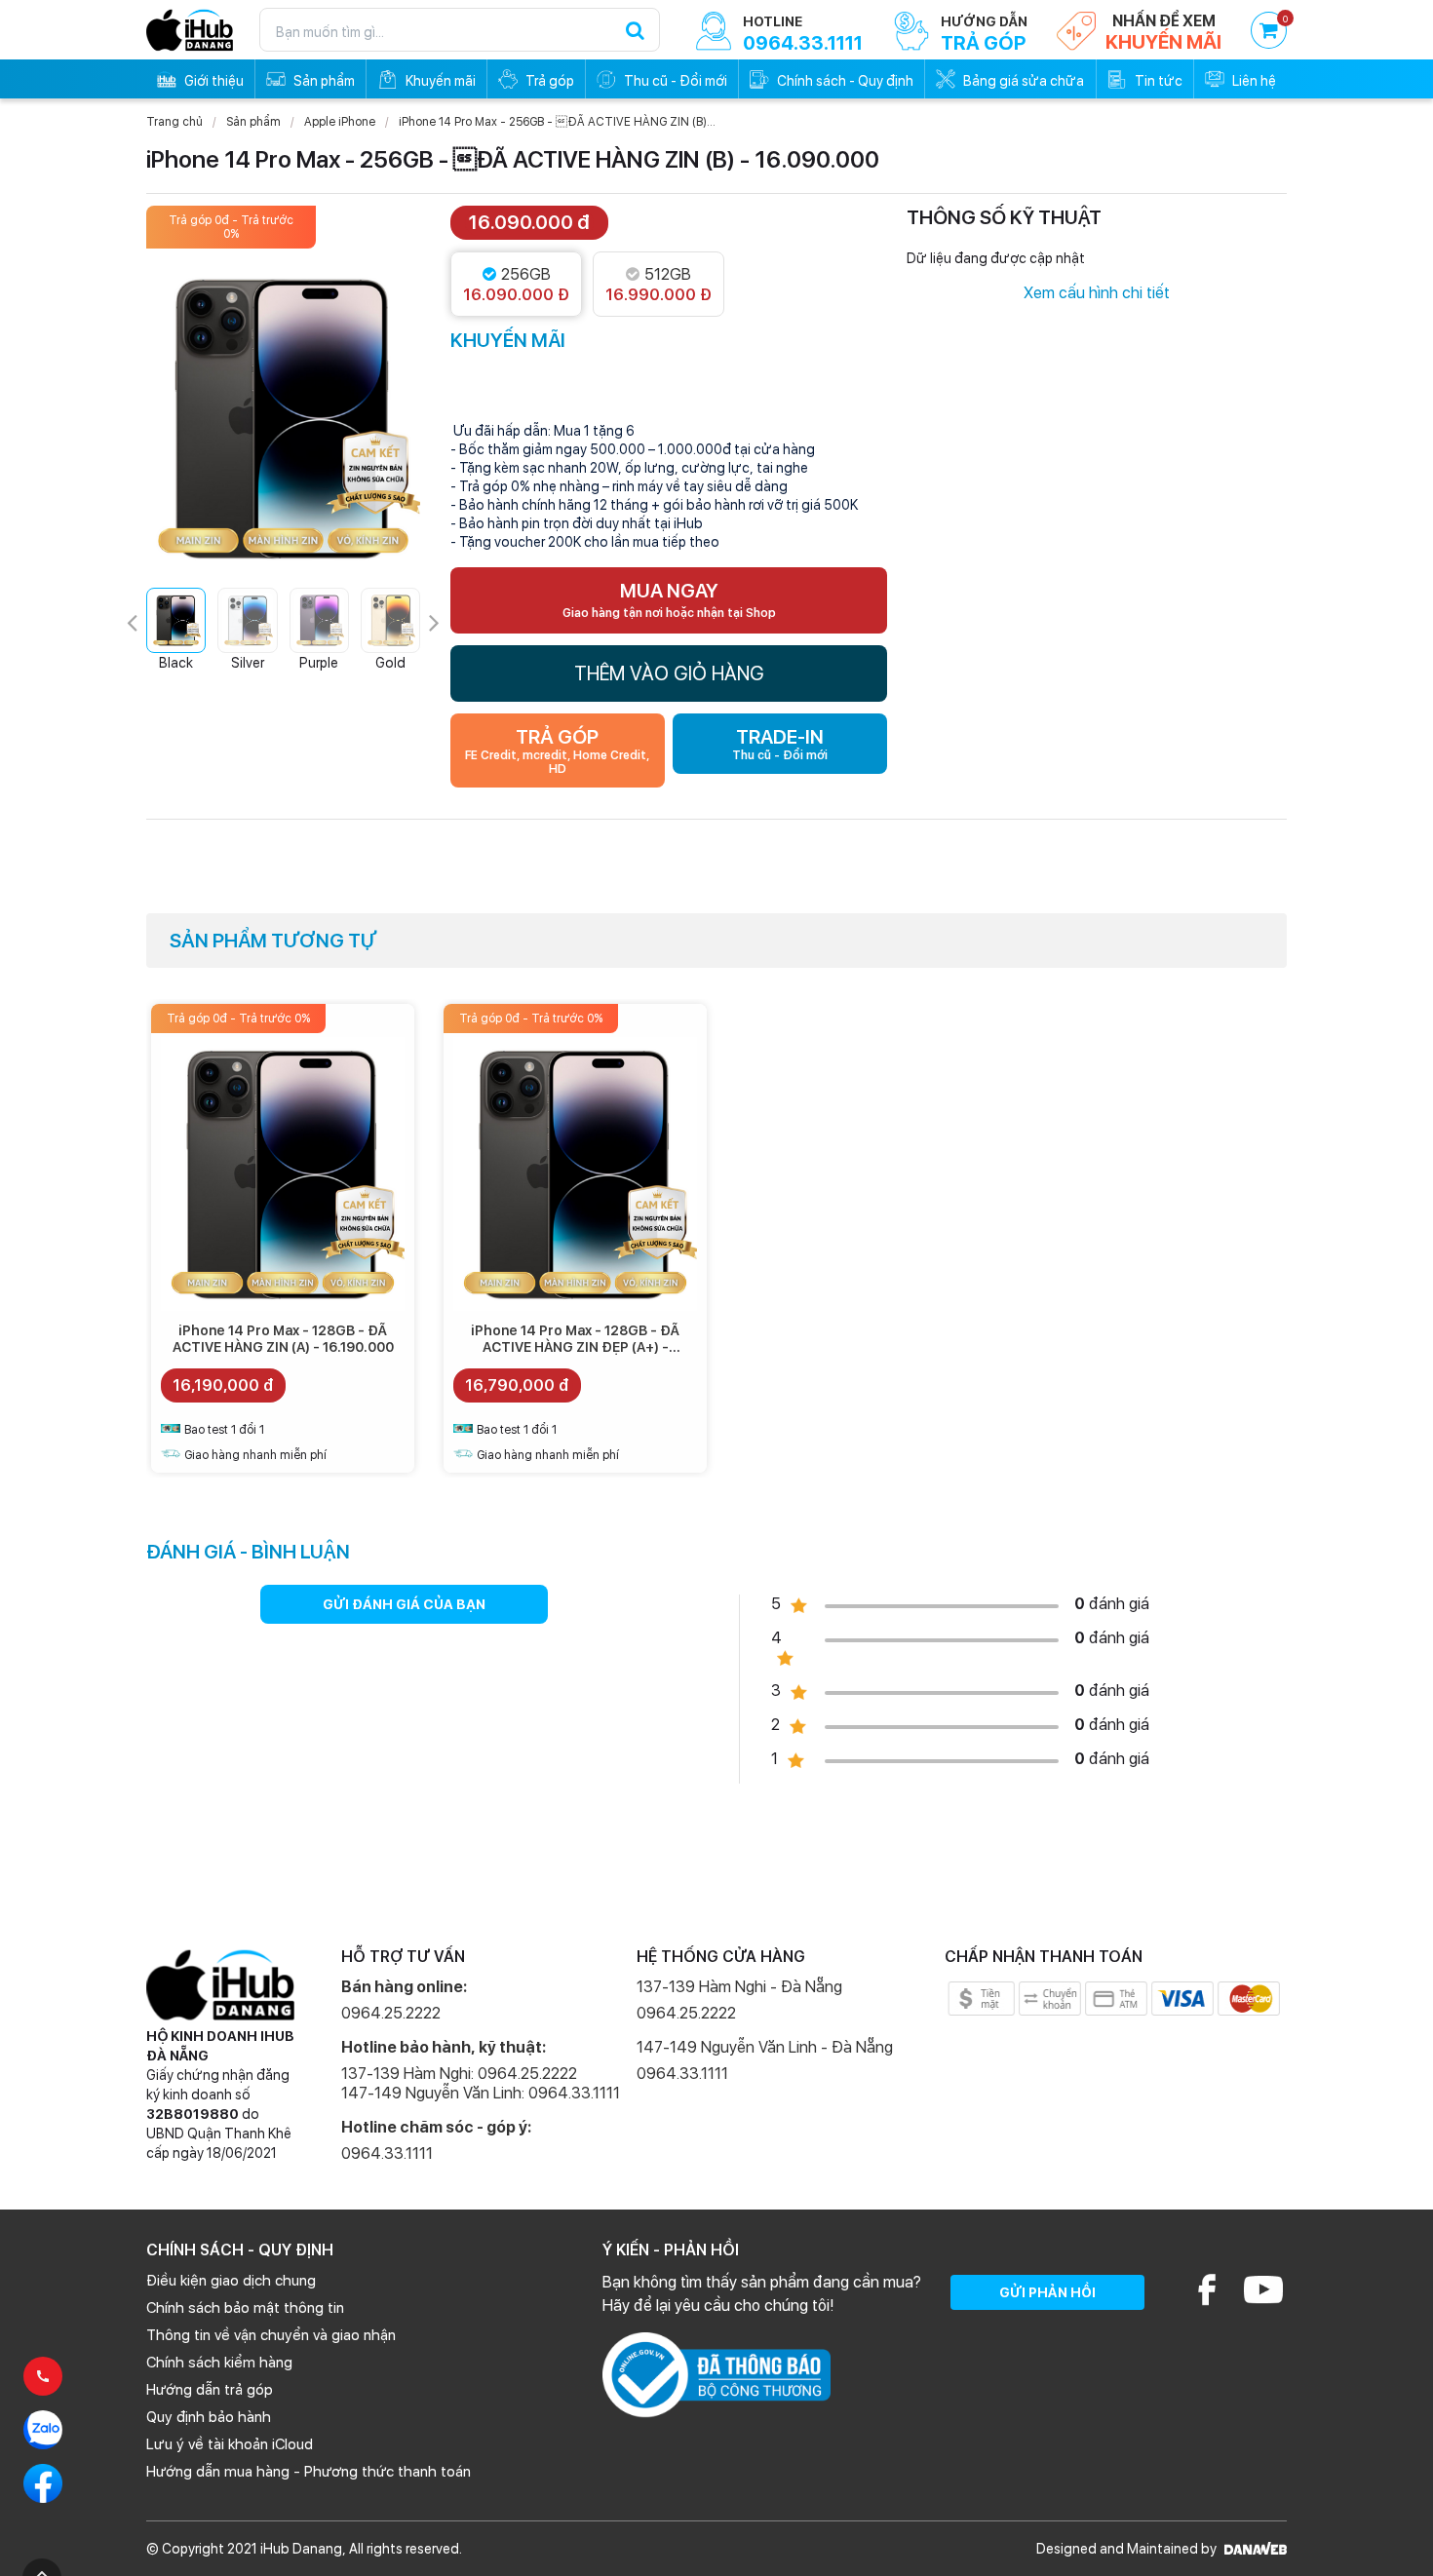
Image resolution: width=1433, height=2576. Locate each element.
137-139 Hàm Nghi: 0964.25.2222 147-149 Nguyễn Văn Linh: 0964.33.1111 (481, 2083)
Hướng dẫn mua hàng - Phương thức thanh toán (309, 2472)
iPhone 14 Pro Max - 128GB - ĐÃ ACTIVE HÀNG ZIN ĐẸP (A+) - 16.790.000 (575, 1347)
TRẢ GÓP (557, 750)
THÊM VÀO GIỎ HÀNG (669, 673)
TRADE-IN (780, 744)
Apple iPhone (340, 122)
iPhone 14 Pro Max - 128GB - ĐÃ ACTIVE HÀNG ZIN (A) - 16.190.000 (283, 1339)
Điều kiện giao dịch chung (231, 2281)
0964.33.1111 (387, 2153)
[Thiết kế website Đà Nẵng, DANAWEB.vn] (1253, 2549)
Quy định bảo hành (209, 2417)
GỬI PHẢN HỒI (1047, 2292)
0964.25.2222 (391, 2013)
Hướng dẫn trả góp (210, 2390)
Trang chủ (174, 122)
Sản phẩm (253, 122)
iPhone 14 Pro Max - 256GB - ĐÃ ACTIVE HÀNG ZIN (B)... (557, 122)
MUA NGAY (669, 599)
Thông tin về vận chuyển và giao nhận (271, 2335)
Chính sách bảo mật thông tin (245, 2308)
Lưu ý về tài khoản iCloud (230, 2444)
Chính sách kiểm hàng (219, 2363)
